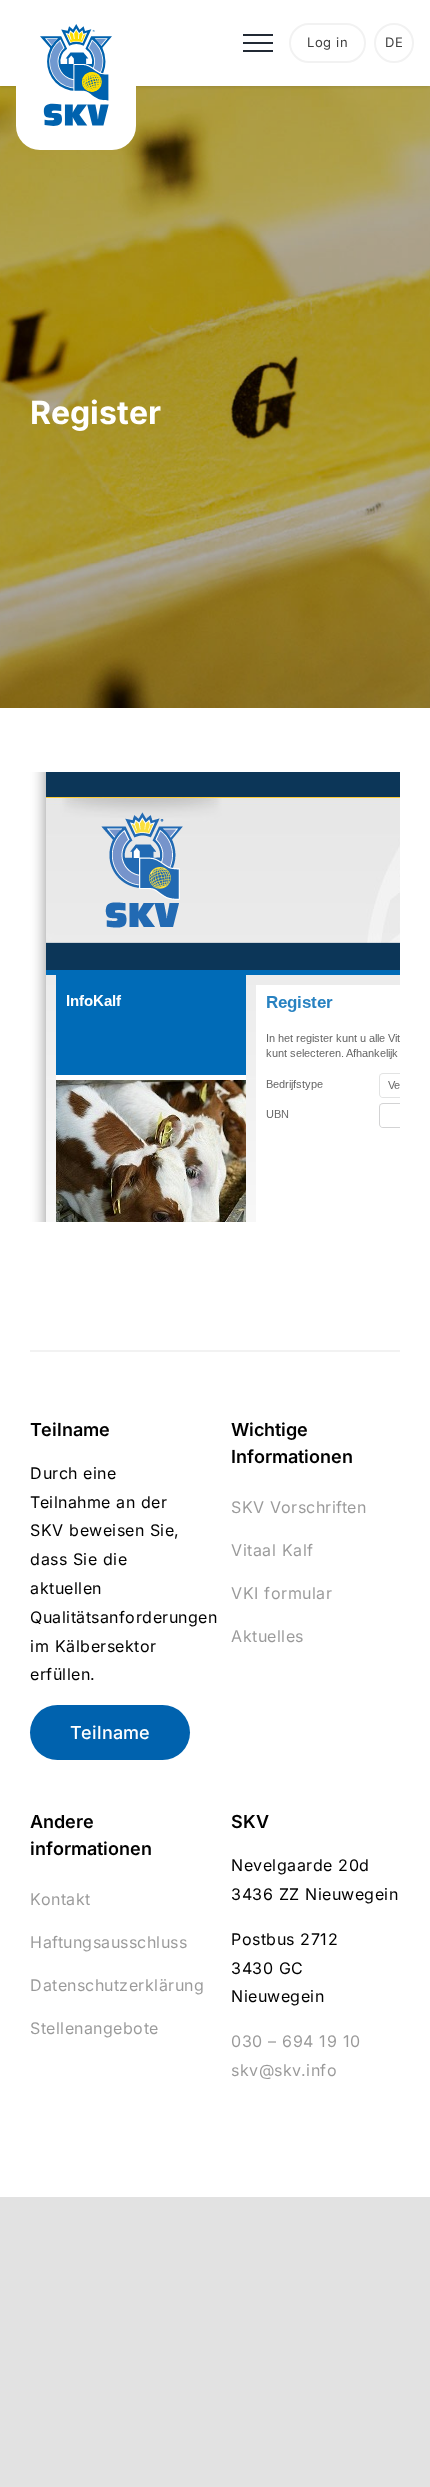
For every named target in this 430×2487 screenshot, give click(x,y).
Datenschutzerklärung (117, 1985)
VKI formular (281, 1593)
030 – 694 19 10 (296, 2041)
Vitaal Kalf (272, 1550)
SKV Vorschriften (298, 1507)
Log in (327, 42)
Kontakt (60, 1899)
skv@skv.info (284, 2070)
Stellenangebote (94, 2028)
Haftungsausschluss (108, 1942)
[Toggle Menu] (258, 43)
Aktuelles (267, 1636)
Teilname (110, 1732)
